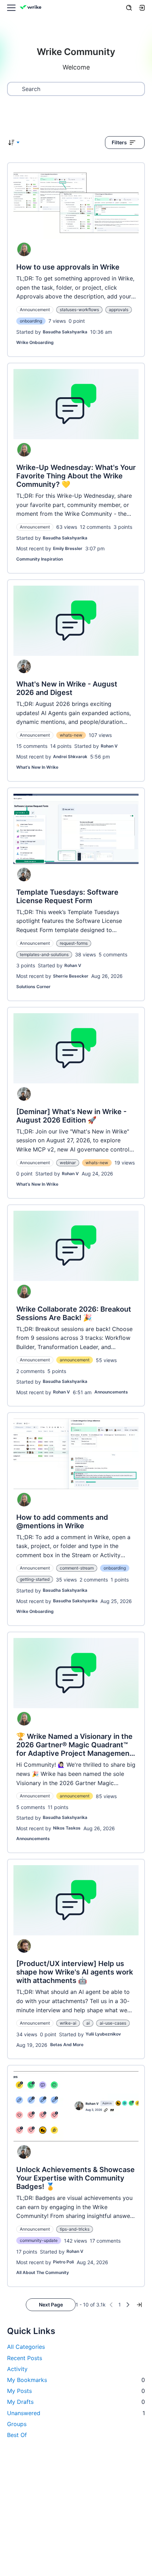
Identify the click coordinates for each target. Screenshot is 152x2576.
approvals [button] (119, 310)
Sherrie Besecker (71, 976)
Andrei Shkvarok (70, 757)
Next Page (51, 2305)
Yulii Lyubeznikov (103, 2034)
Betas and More (67, 2045)
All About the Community (43, 2272)
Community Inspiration (40, 559)
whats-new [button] (71, 735)
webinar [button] (68, 1163)
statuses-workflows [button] (79, 310)
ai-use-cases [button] (113, 2023)
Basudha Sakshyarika (65, 332)
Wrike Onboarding (35, 342)
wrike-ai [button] (68, 2023)
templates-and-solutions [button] (44, 954)
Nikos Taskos (67, 1828)
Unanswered (76, 2413)
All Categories (26, 2347)
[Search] (129, 8)
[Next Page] (128, 2305)
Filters (119, 142)
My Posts (76, 2391)
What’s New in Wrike (37, 767)
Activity (17, 2369)
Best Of (17, 2435)
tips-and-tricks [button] (75, 2229)
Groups (17, 2424)
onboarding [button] (31, 321)
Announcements (111, 1392)
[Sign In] (142, 8)
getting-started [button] (35, 1579)
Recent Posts (25, 2358)
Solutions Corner (33, 987)
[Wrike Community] (32, 8)
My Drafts (76, 2402)
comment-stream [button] (77, 1568)
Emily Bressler (68, 548)
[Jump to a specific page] (139, 2305)
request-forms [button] (74, 943)
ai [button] (88, 2023)
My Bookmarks (76, 2380)
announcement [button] (75, 1360)
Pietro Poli (63, 2262)
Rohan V (109, 746)
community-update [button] (39, 2240)
